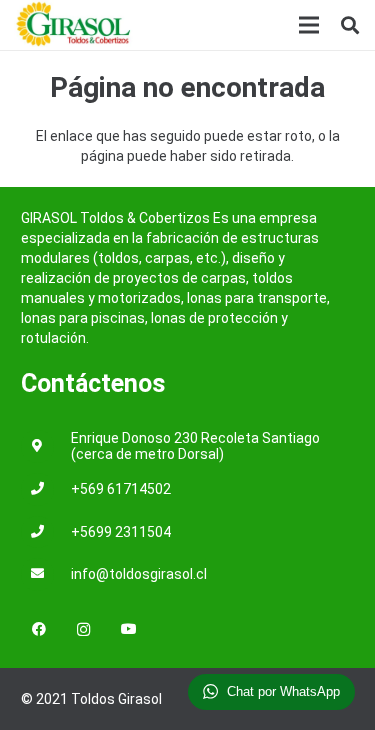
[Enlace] (74, 25)
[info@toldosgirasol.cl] (46, 574)
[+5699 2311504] (46, 532)
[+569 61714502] (46, 489)
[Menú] (309, 25)
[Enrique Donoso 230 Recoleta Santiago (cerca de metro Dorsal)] (46, 446)
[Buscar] (350, 25)
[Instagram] (83, 629)
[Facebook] (38, 629)
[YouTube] (128, 629)
